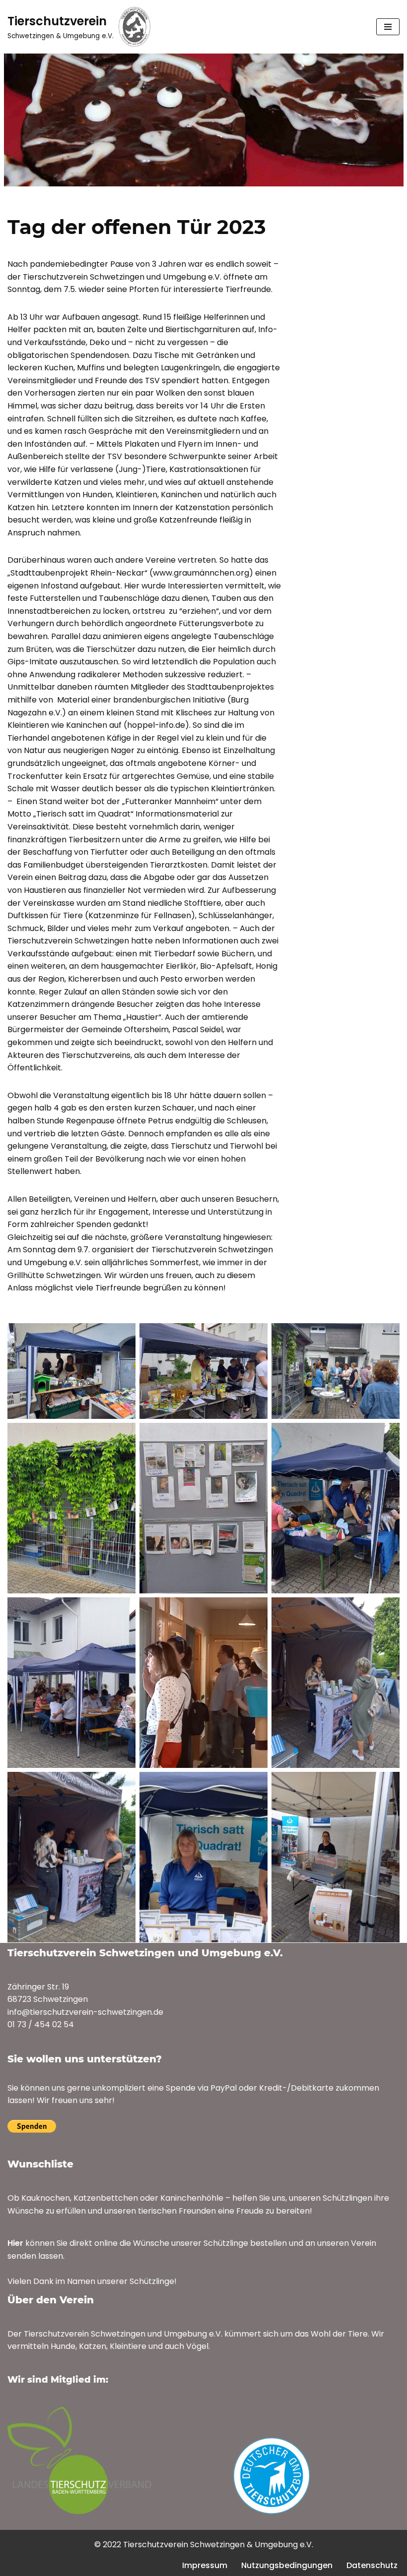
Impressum (205, 2565)
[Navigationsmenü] (388, 27)
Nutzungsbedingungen (287, 2565)
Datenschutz (372, 2565)
